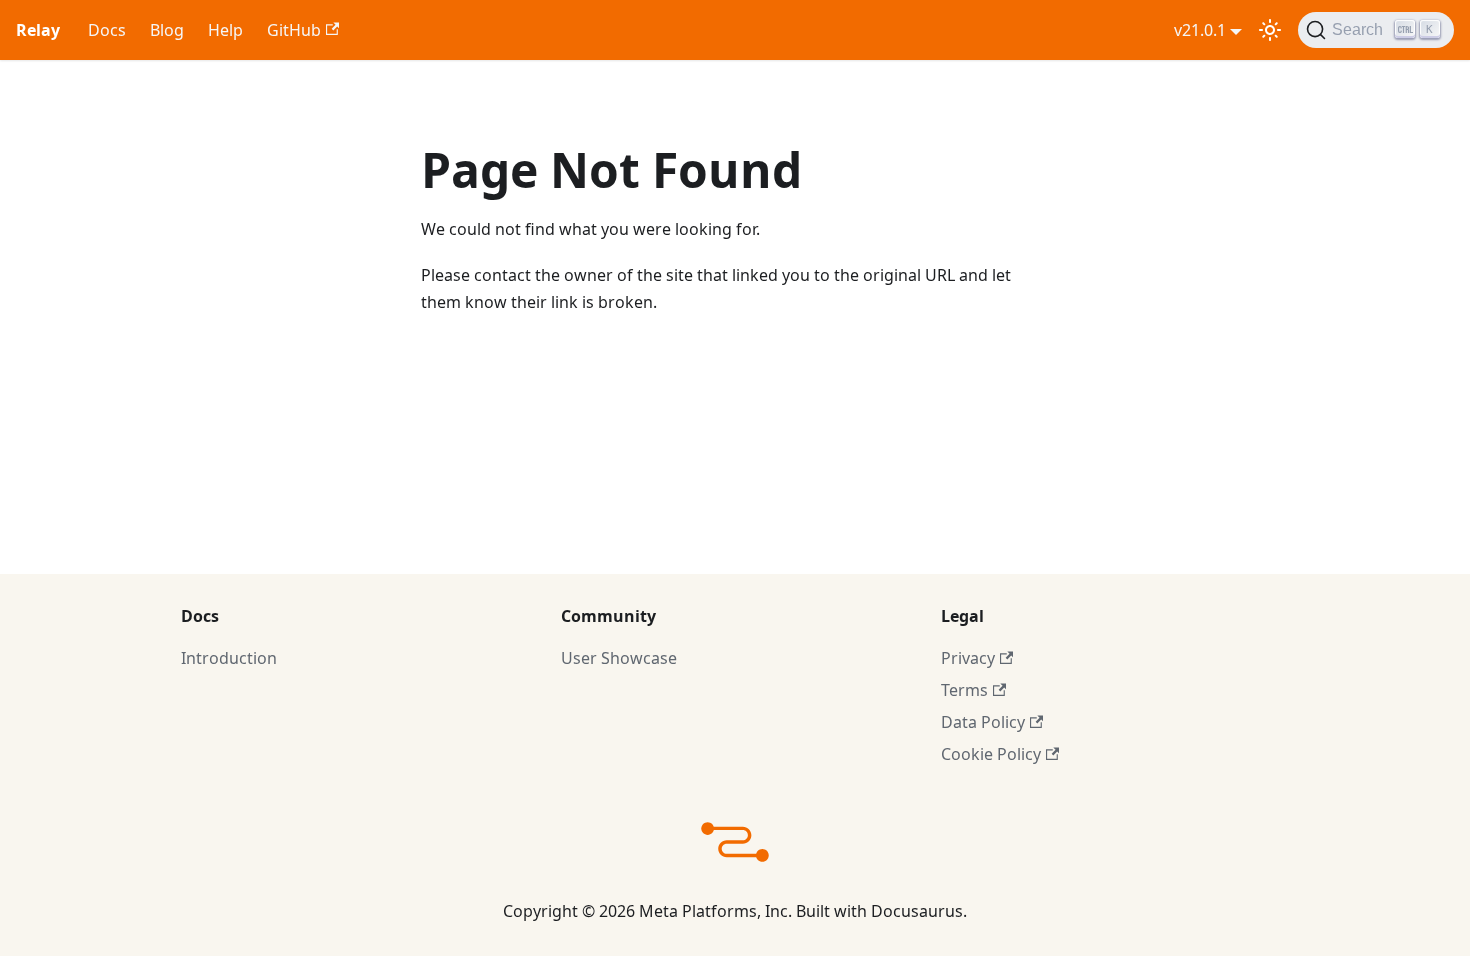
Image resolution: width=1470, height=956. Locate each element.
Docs (107, 30)
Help (225, 30)
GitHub (294, 30)
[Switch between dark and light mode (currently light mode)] (1270, 30)
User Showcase (619, 658)
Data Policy (983, 722)
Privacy (968, 658)
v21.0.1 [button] (1200, 30)
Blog (167, 30)
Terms (964, 690)
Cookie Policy (991, 754)
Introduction (229, 658)
